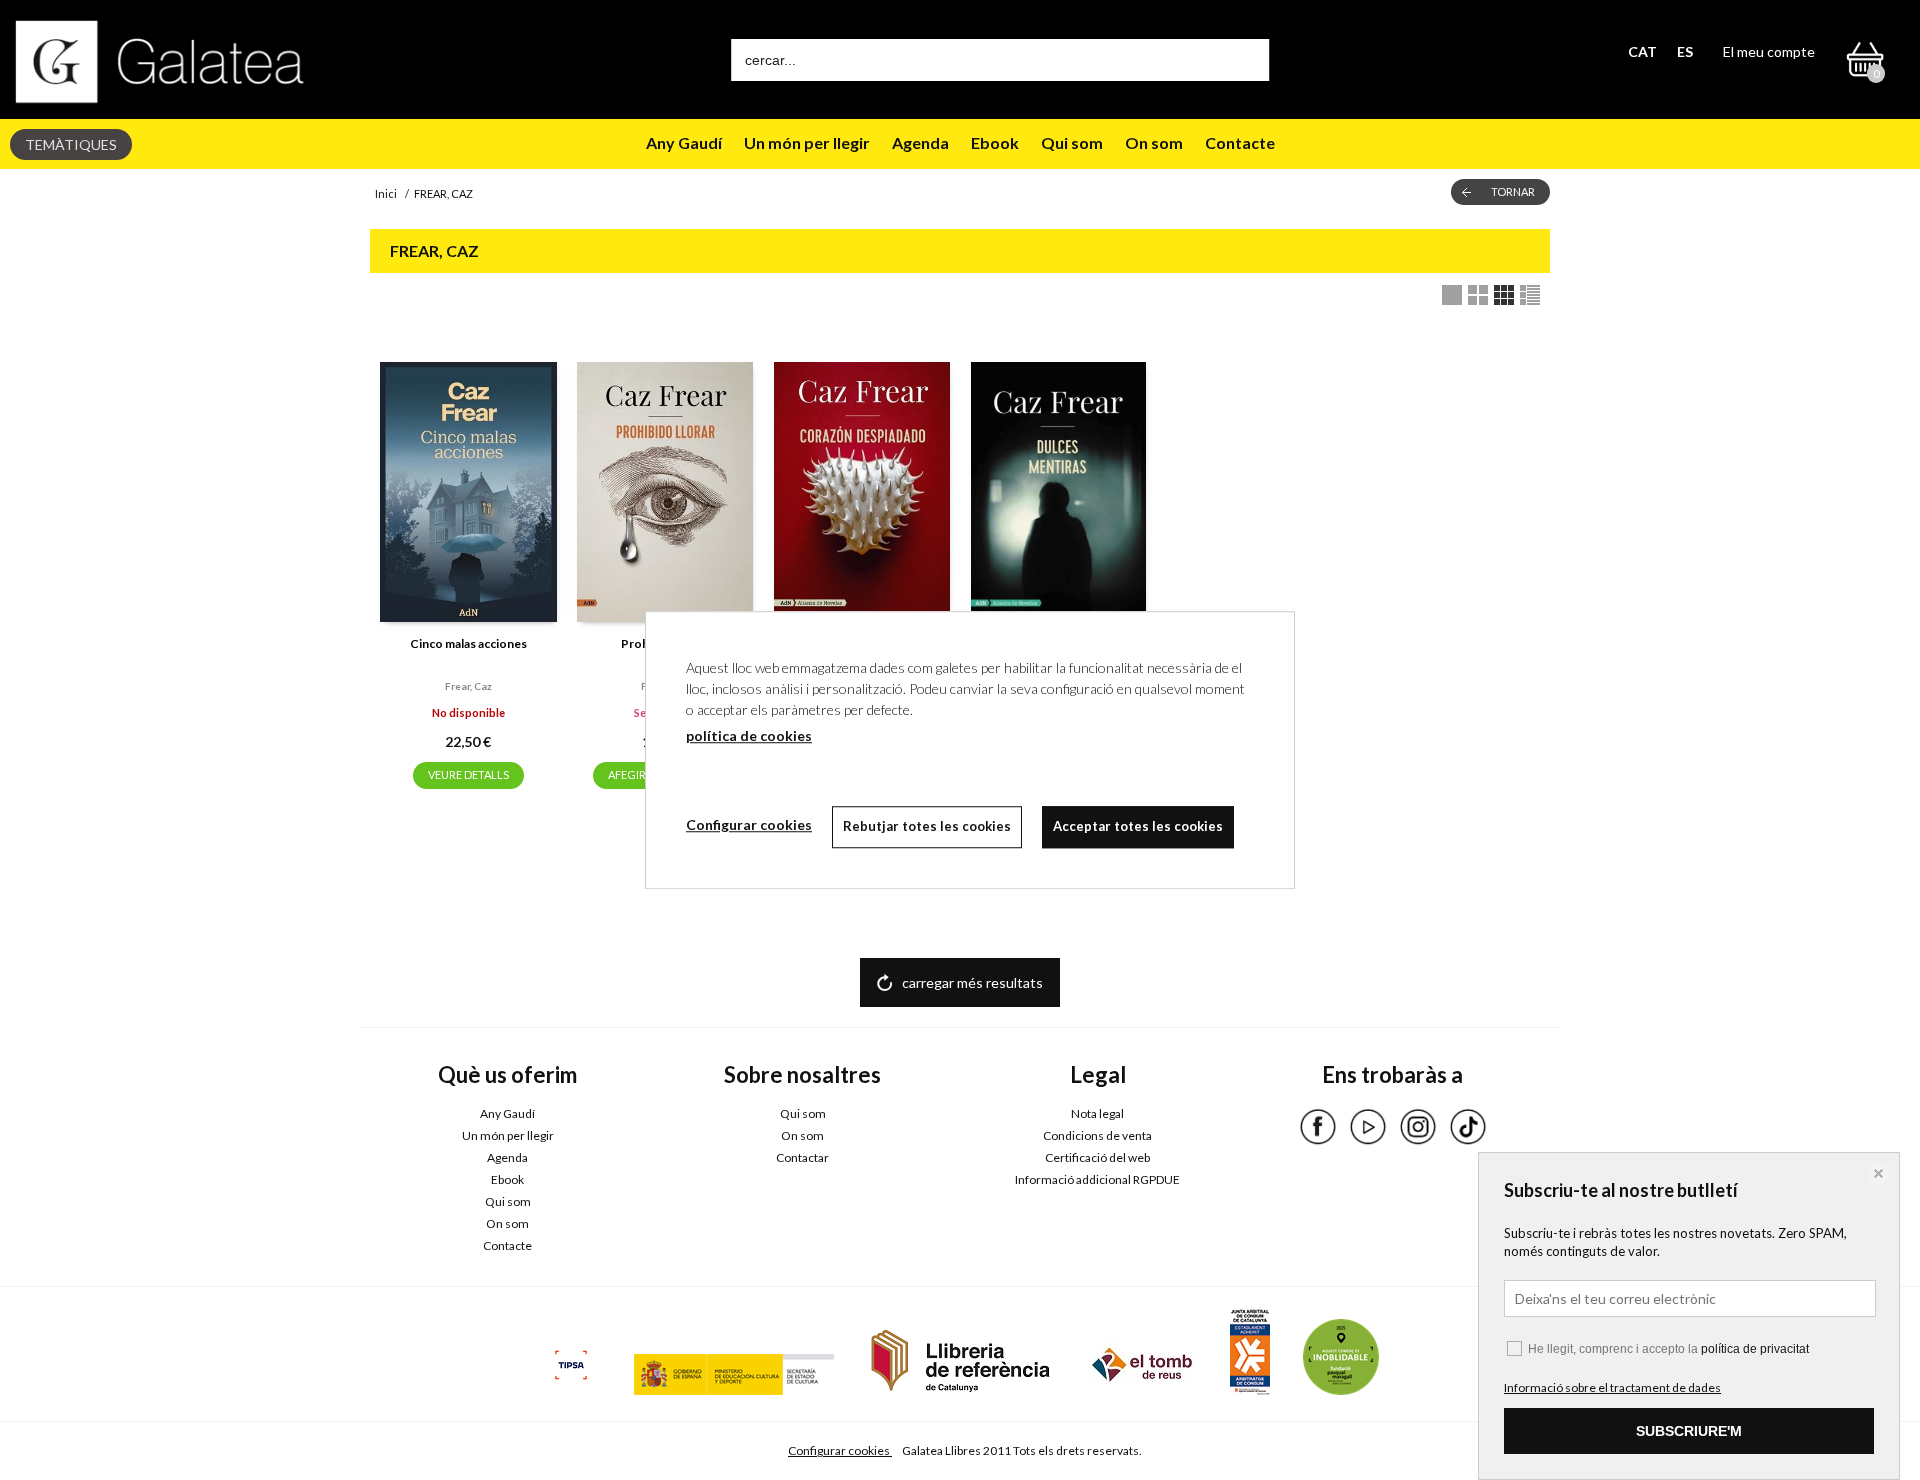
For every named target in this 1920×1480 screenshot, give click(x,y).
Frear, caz (468, 686)
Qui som (1072, 142)
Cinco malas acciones (468, 643)
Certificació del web (1097, 1157)
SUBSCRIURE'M (1689, 1431)
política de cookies (749, 735)
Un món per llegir (807, 142)
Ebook (995, 142)
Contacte (1240, 142)
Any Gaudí (684, 142)
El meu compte (1769, 51)
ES (1685, 51)
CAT (1642, 51)
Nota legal (1097, 1113)
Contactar (802, 1157)
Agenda (920, 142)
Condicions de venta (1097, 1135)
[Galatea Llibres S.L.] (160, 61)
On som (1154, 142)
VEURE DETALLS (468, 774)
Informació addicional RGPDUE (1097, 1179)
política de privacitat (1755, 1349)
